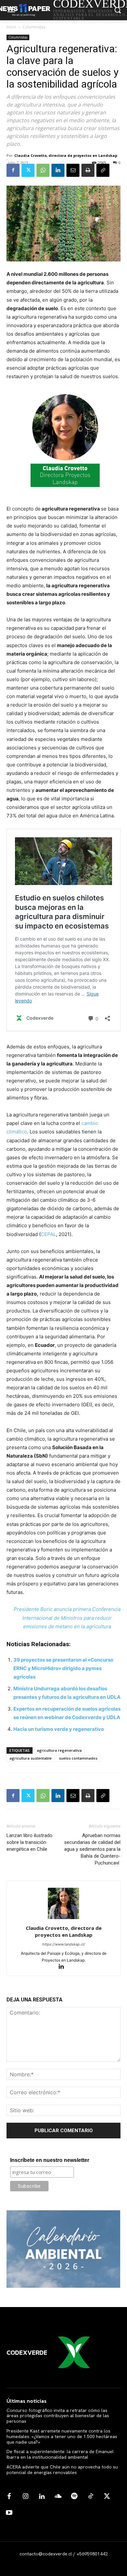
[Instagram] (25, 2497)
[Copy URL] (103, 170)
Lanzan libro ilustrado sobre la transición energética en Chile (29, 1842)
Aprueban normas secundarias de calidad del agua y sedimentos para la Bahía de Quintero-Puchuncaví (92, 1849)
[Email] (73, 170)
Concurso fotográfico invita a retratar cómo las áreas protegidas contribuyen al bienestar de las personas (58, 2416)
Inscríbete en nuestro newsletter (50, 2160)
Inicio (11, 27)
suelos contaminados (78, 1758)
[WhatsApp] (43, 170)
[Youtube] (9, 2513)
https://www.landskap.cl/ (64, 1944)
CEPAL (48, 1234)
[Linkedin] (58, 170)
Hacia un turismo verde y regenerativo (59, 1729)
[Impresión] (88, 170)
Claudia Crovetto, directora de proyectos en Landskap (66, 155)
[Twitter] (28, 170)
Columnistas (34, 27)
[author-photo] (63, 1919)
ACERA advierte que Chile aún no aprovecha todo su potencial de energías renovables (62, 2470)
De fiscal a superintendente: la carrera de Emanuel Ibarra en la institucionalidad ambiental (60, 2454)
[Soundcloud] (58, 2497)
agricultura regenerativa (59, 1750)
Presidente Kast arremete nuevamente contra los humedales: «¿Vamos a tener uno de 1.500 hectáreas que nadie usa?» (62, 2436)
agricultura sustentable (31, 1758)
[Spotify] (74, 2497)
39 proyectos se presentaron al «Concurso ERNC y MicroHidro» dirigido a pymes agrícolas (63, 1668)
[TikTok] (91, 2497)
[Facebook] (13, 170)
